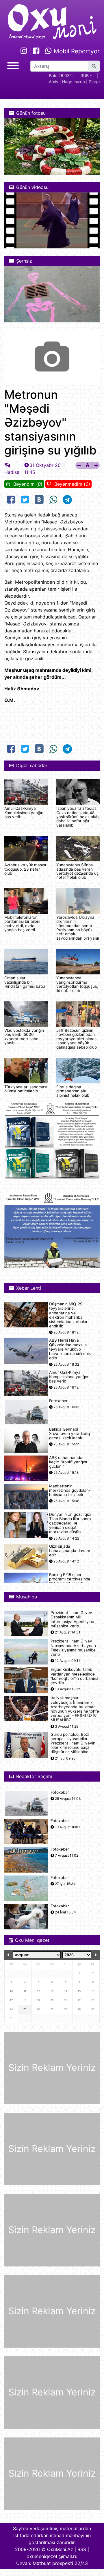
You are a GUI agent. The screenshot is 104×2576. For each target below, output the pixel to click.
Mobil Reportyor (76, 51)
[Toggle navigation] (13, 65)
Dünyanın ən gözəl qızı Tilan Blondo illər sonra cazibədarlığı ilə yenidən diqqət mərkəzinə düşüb (70, 1523)
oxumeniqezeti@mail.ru (52, 2556)
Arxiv (54, 82)
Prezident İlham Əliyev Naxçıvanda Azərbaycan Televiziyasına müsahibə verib (73, 1648)
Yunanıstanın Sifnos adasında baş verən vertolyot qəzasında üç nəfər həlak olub (78, 871)
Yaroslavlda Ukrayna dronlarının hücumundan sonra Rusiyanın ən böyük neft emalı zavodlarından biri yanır (78, 928)
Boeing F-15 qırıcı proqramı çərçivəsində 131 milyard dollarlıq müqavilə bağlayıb (70, 1581)
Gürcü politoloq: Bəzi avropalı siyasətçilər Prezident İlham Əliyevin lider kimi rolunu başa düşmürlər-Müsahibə (73, 1743)
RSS (82, 2549)
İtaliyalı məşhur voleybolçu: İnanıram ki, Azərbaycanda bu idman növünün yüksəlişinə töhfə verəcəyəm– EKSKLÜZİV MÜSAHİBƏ (75, 1709)
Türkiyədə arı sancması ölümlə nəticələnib (26, 1089)
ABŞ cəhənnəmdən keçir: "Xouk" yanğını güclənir (68, 1462)
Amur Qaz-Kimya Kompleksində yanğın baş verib (24, 813)
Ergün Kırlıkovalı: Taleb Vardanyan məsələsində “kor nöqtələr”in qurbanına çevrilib (75, 1676)
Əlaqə (94, 82)
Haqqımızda (74, 82)
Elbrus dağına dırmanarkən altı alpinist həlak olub (73, 1091)
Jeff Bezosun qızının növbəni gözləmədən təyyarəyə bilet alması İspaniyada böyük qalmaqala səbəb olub (77, 1039)
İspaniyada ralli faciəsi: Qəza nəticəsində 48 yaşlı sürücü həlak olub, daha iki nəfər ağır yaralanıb (78, 817)
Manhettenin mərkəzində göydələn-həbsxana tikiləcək (70, 1490)
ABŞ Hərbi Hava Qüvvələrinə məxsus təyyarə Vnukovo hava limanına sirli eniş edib (70, 1349)
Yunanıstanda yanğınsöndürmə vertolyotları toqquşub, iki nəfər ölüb (77, 984)
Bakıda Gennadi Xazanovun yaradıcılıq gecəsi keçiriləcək (69, 1434)
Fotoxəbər (58, 1401)
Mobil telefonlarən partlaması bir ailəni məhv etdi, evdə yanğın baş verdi (22, 924)
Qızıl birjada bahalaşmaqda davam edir (70, 1551)
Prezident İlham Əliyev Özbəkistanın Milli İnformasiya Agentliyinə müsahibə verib (72, 1619)
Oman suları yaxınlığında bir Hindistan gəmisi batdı (25, 982)
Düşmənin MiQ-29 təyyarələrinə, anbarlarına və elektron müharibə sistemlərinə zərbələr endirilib (68, 1315)
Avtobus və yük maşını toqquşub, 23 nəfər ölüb (25, 869)
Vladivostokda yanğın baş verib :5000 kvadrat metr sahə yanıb (24, 1037)
